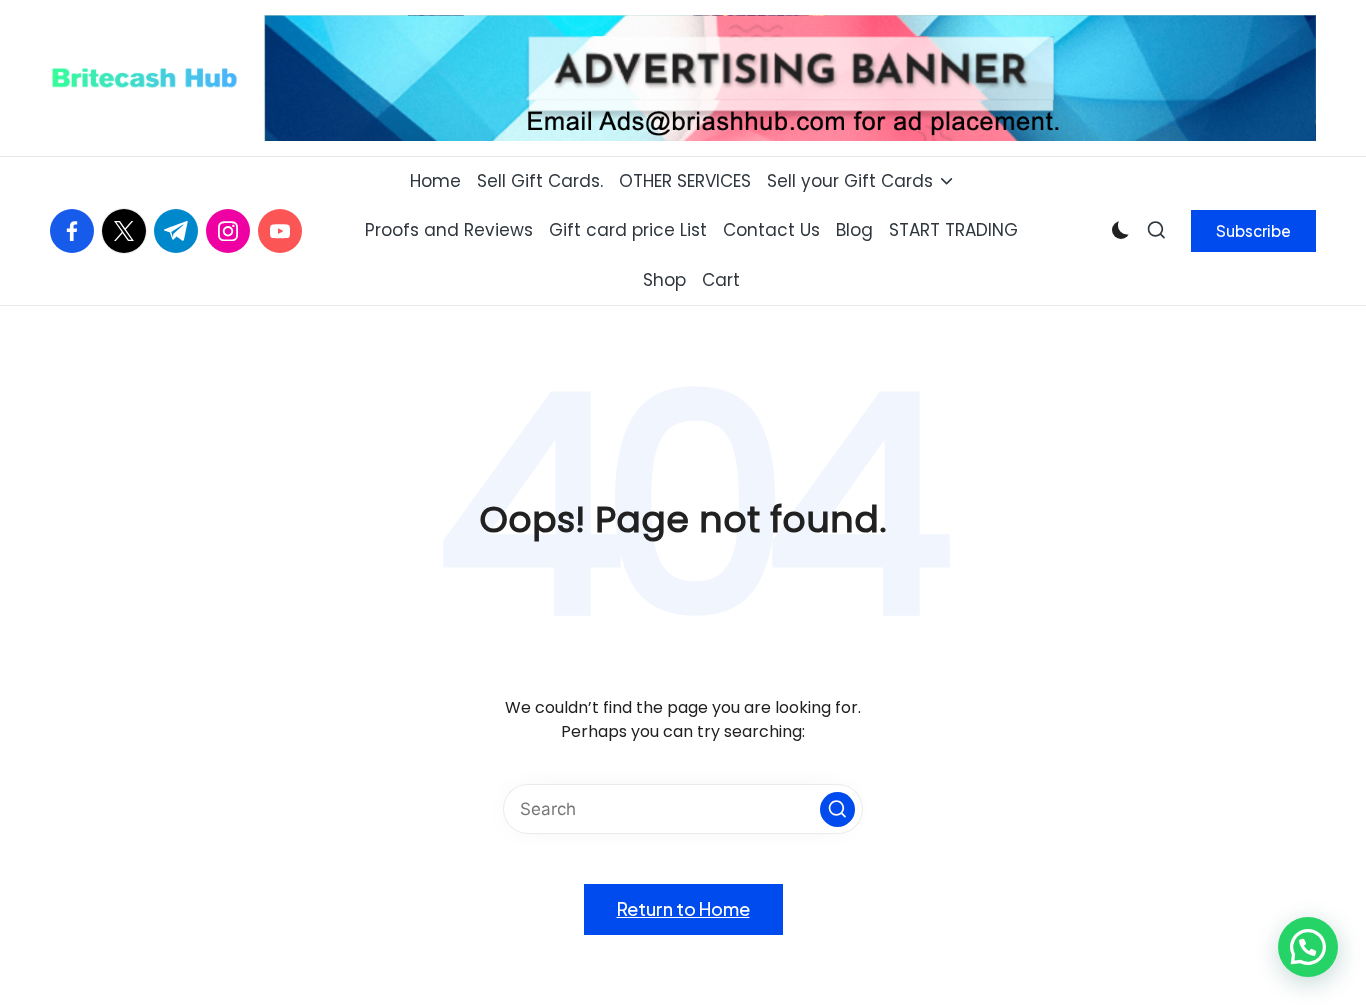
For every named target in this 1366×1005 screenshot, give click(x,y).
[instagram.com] (232, 231)
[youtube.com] (284, 231)
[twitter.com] (128, 231)
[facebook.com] (76, 231)
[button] (1253, 231)
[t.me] (180, 231)
